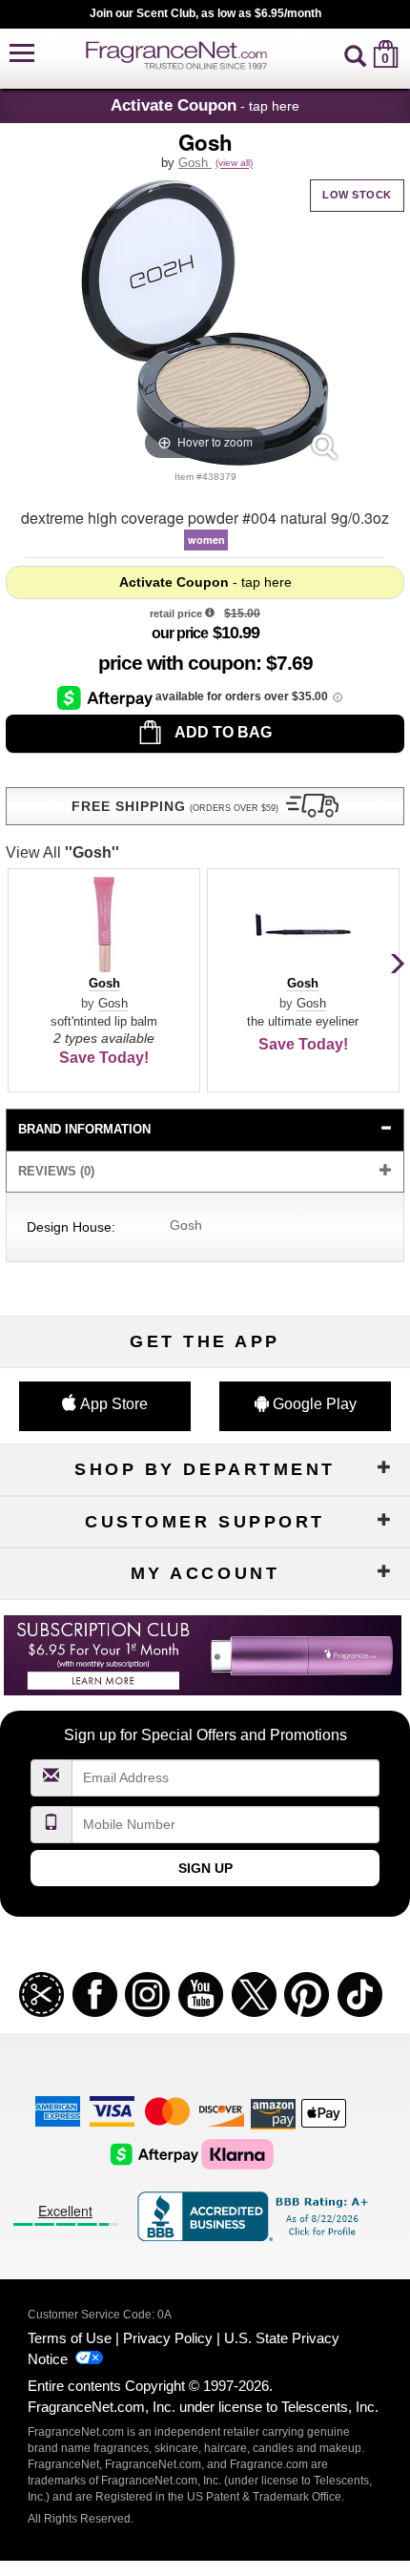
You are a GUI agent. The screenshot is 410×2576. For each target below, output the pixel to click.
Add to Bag (222, 732)
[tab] (205, 1130)
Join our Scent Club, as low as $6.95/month (205, 13)
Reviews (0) (56, 1171)
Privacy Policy (168, 2338)
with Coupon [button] (177, 663)
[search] (355, 54)
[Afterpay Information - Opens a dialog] (106, 697)
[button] (22, 54)
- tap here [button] (205, 105)
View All (62, 852)
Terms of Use (70, 2338)
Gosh (195, 163)
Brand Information (84, 1129)
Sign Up (205, 1868)
